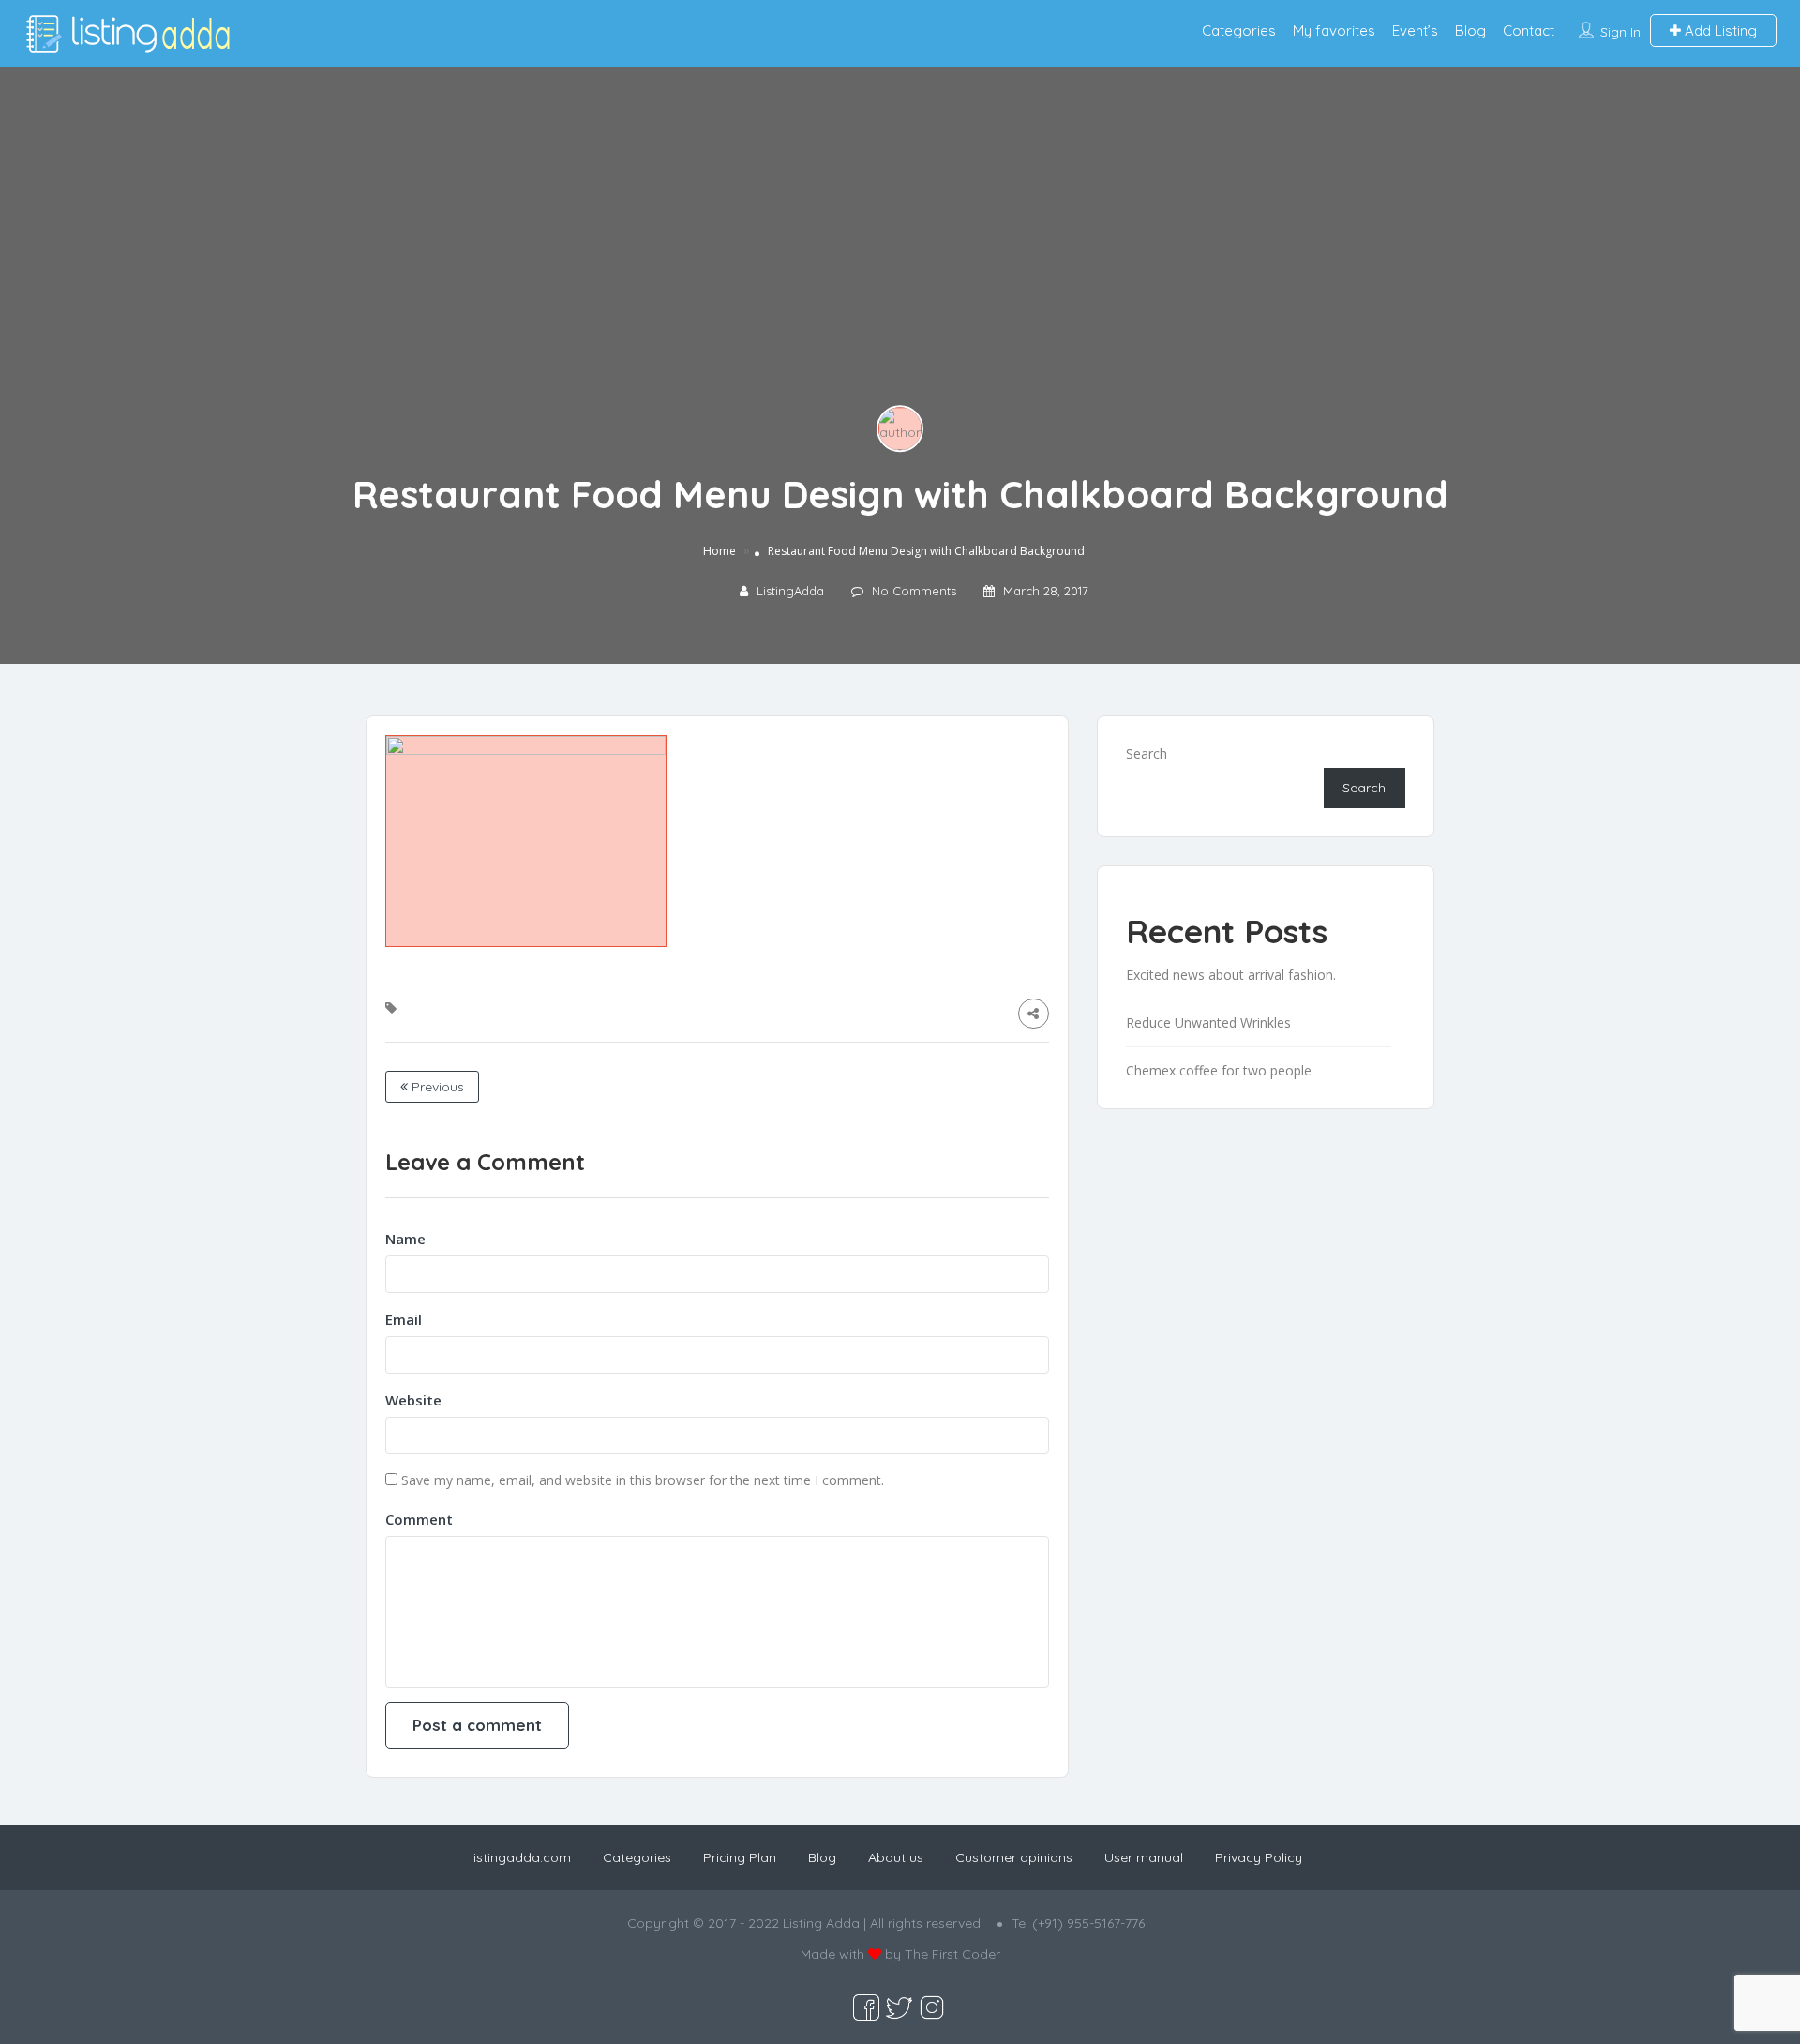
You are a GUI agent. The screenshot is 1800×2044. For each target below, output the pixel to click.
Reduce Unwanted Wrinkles (1208, 1022)
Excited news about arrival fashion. (1231, 975)
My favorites (1334, 30)
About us (896, 1857)
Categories (1239, 30)
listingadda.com (521, 1857)
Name (405, 1239)
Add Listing (1719, 30)
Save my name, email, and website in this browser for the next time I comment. (643, 1480)
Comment (419, 1519)
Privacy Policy (1259, 1857)
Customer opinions (1014, 1857)
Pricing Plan (740, 1857)
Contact (1529, 30)
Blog (1470, 30)
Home (720, 551)
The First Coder (952, 1954)
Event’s (1415, 30)
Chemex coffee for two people (1219, 1070)
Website (413, 1400)
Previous (436, 1087)
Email (404, 1319)
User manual (1144, 1857)
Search (1147, 753)
